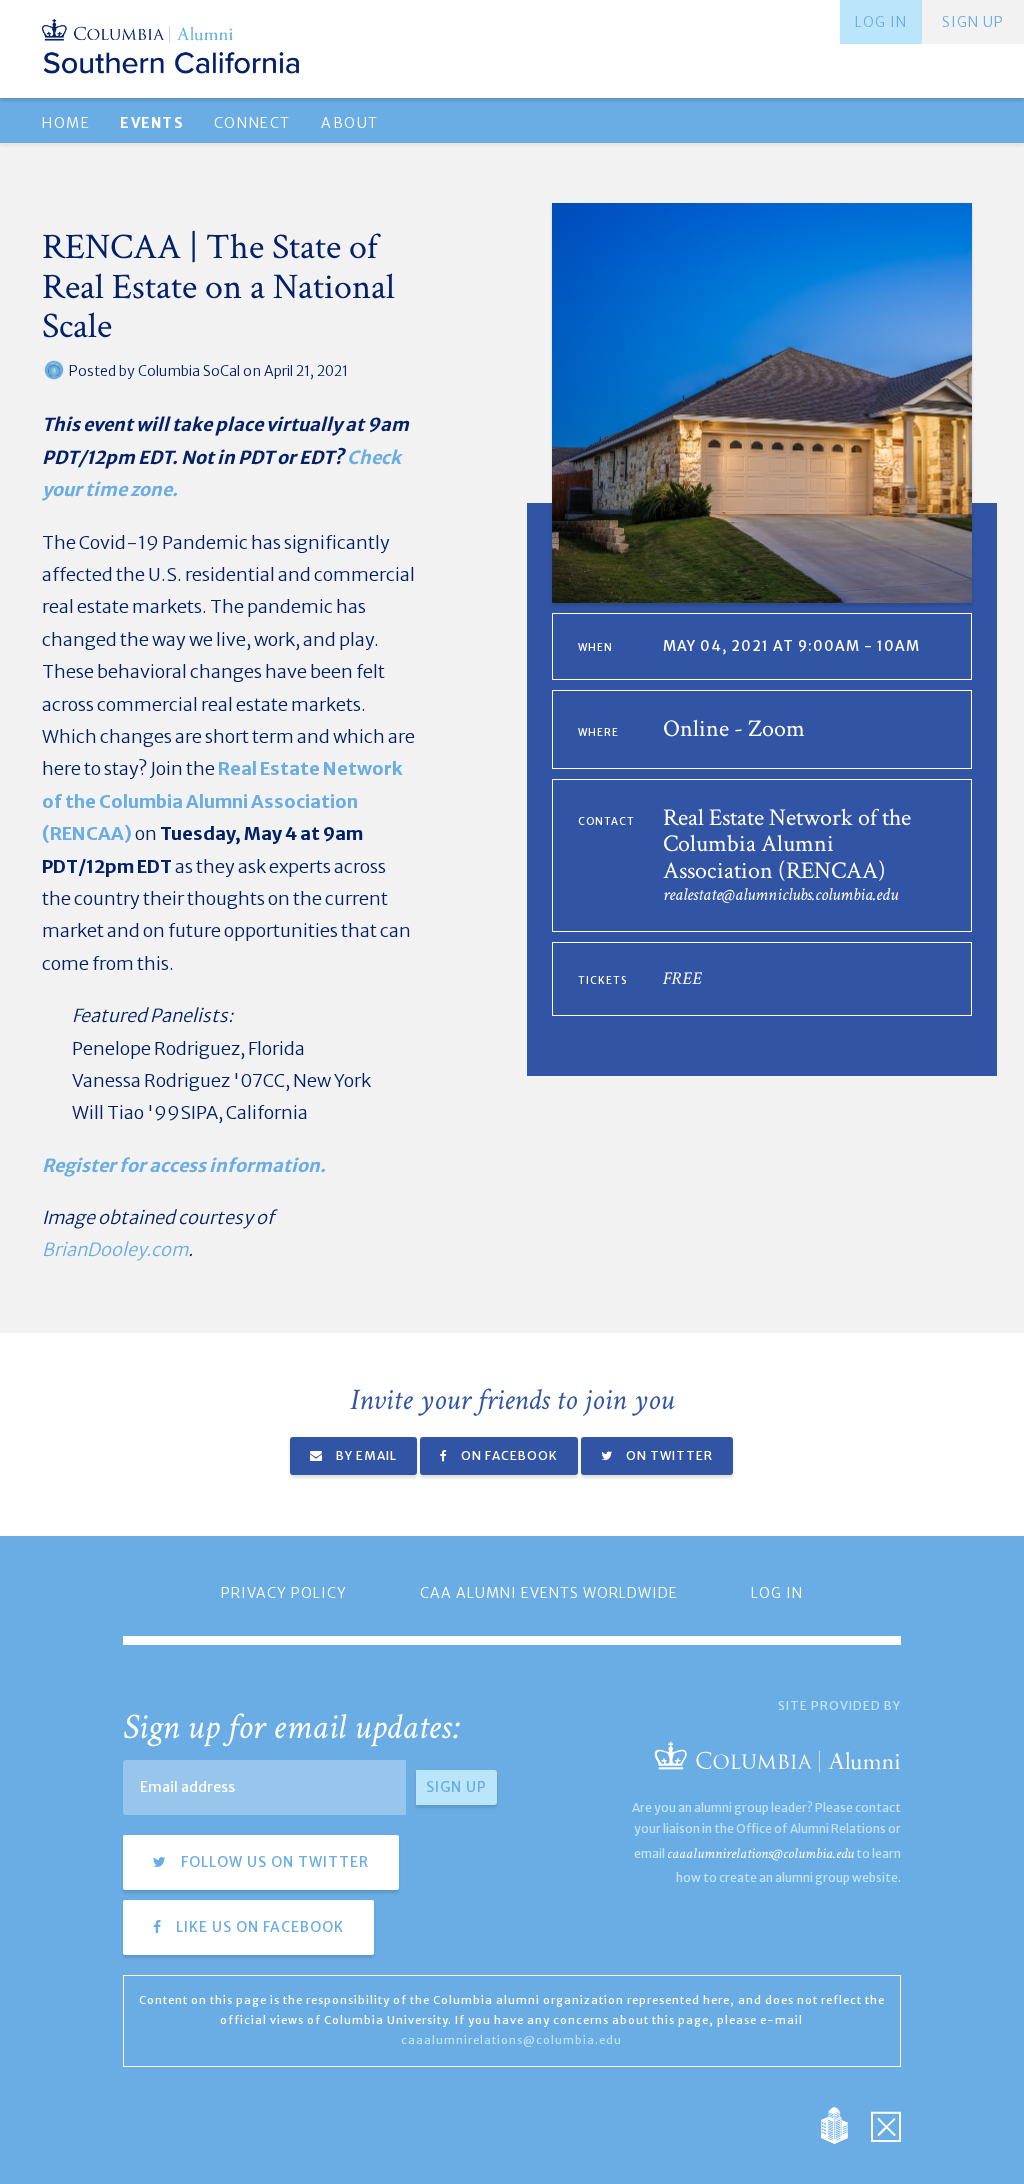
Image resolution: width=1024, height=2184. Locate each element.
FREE (682, 978)
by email (365, 1455)
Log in (881, 22)
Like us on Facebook (258, 1927)
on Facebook (508, 1455)
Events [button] (151, 123)
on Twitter (668, 1455)
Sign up (973, 22)
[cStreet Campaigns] (886, 2123)
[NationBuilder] (844, 2123)
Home (66, 123)
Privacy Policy (284, 1593)
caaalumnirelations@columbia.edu (760, 1853)
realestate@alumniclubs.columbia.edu (780, 894)
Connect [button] (252, 123)
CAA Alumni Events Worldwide (549, 1593)
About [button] (350, 123)
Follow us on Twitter (273, 1862)
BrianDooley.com (115, 1249)
